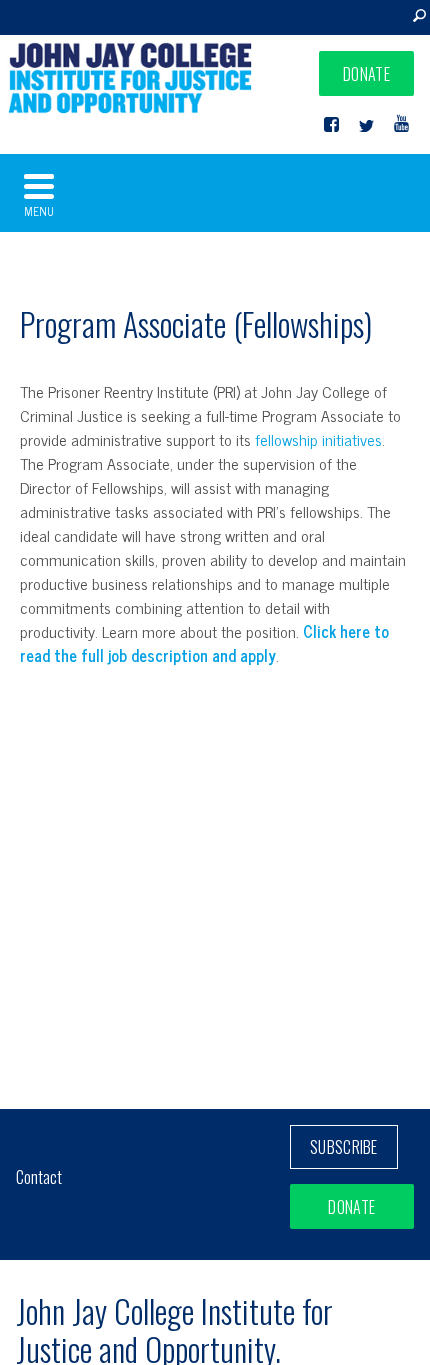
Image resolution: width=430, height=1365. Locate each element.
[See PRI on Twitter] (366, 125)
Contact (39, 1177)
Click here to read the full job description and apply (204, 643)
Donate (366, 74)
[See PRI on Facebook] (331, 125)
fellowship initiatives (318, 439)
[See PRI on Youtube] (401, 125)
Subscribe (344, 1147)
